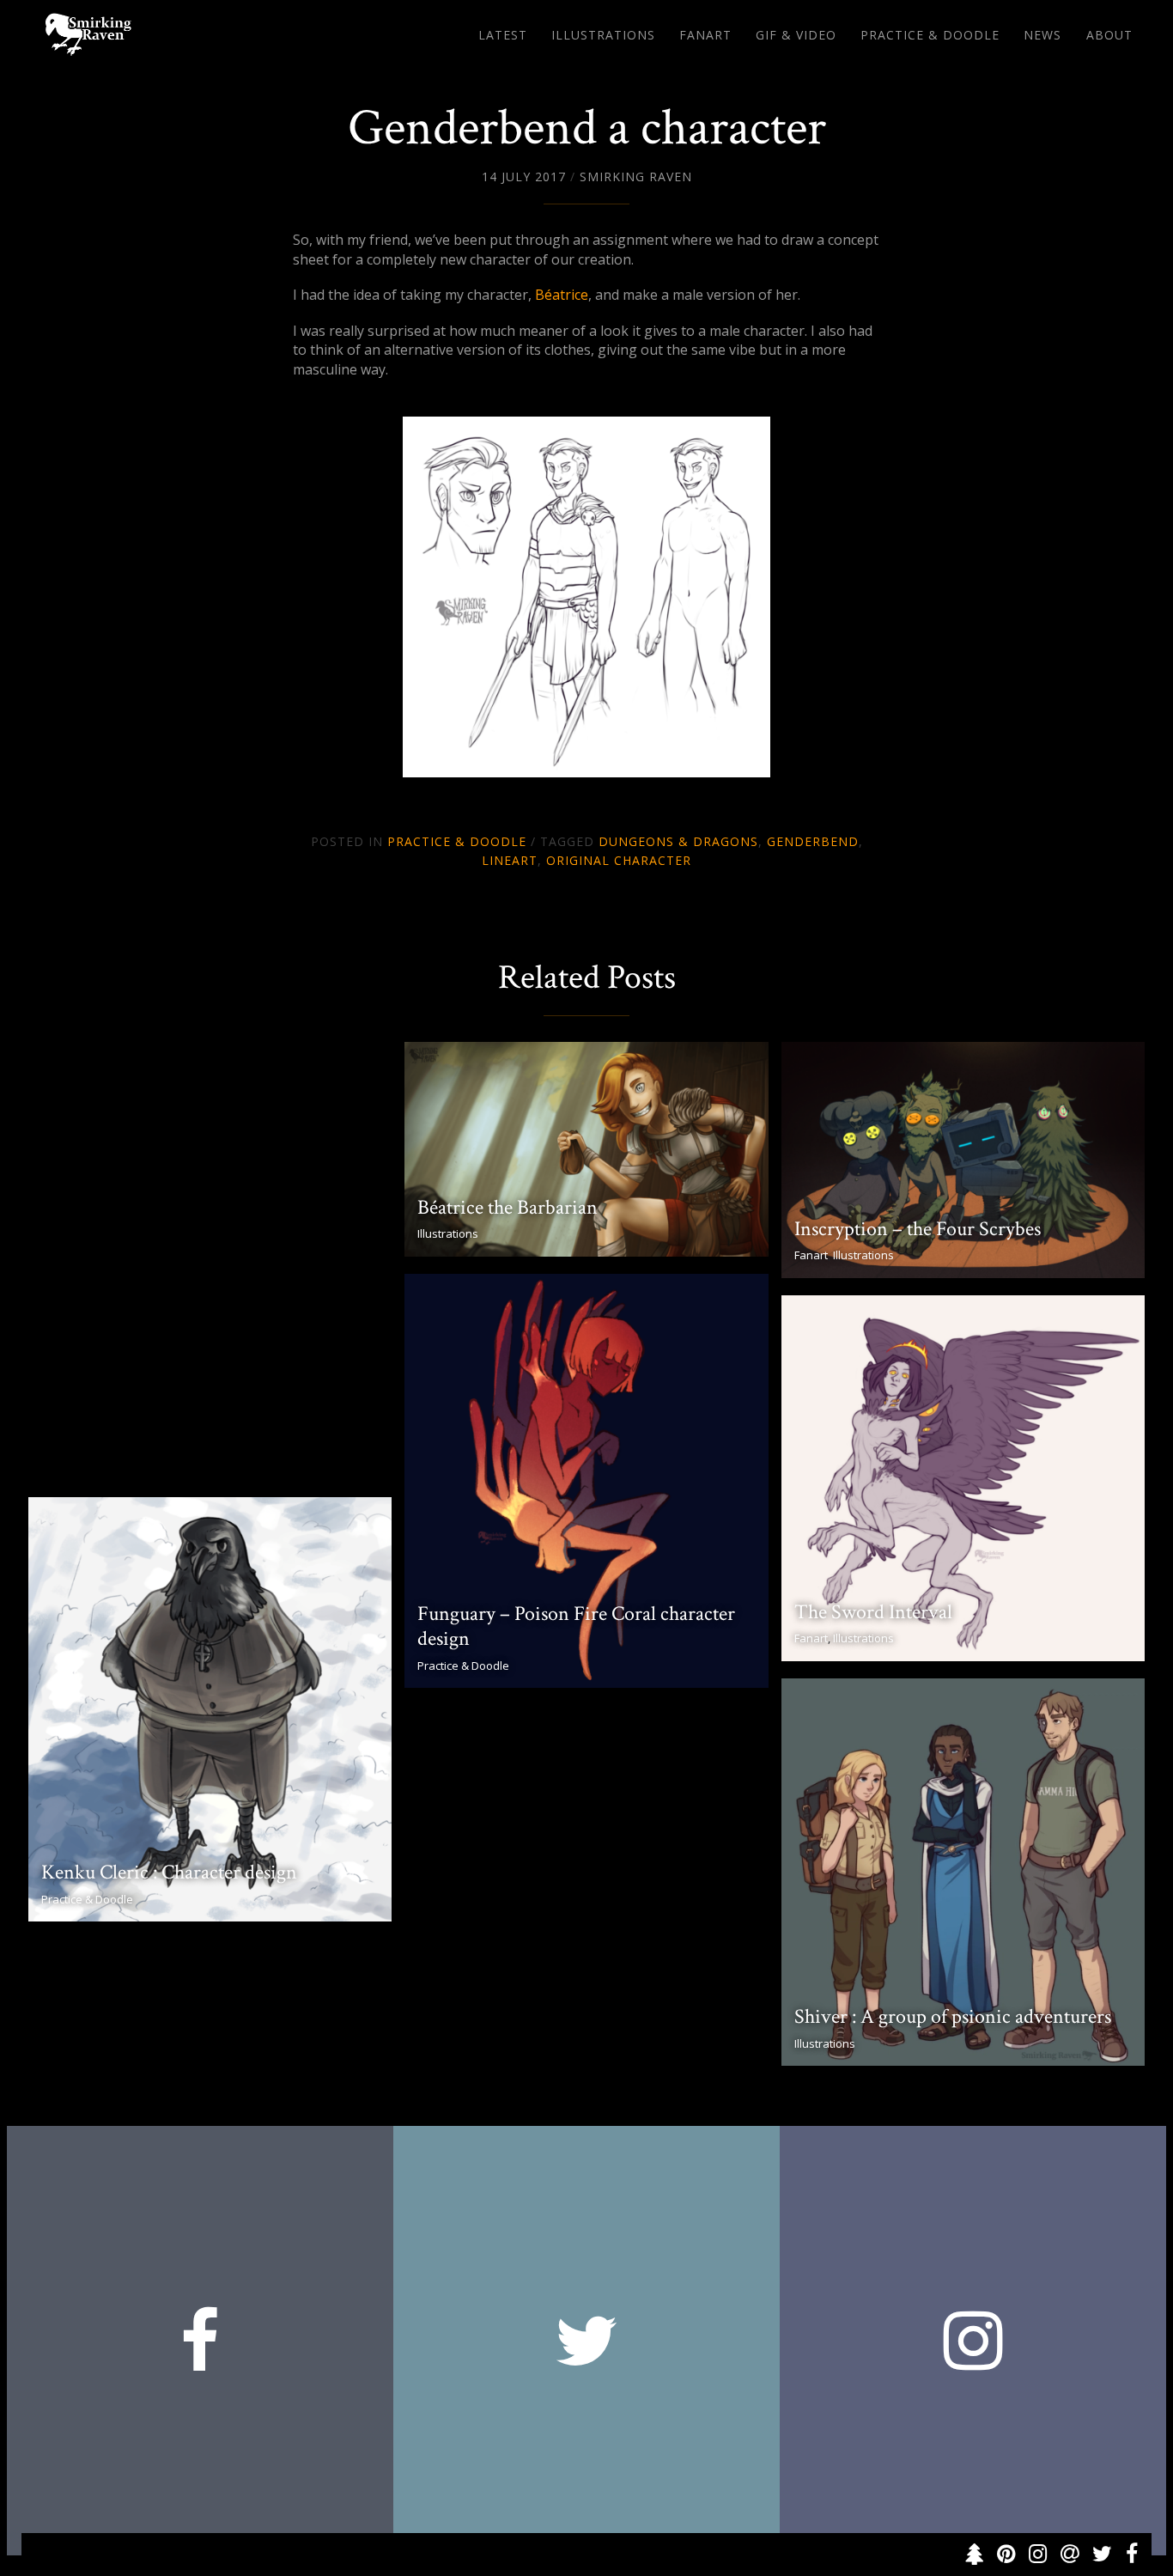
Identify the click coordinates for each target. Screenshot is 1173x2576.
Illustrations (603, 35)
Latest (503, 35)
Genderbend (813, 841)
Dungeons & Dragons (678, 841)
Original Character (619, 860)
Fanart (705, 35)
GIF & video (796, 35)
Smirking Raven (636, 177)
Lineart (510, 860)
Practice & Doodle (930, 35)
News (1042, 35)
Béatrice (562, 295)
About (1109, 35)
